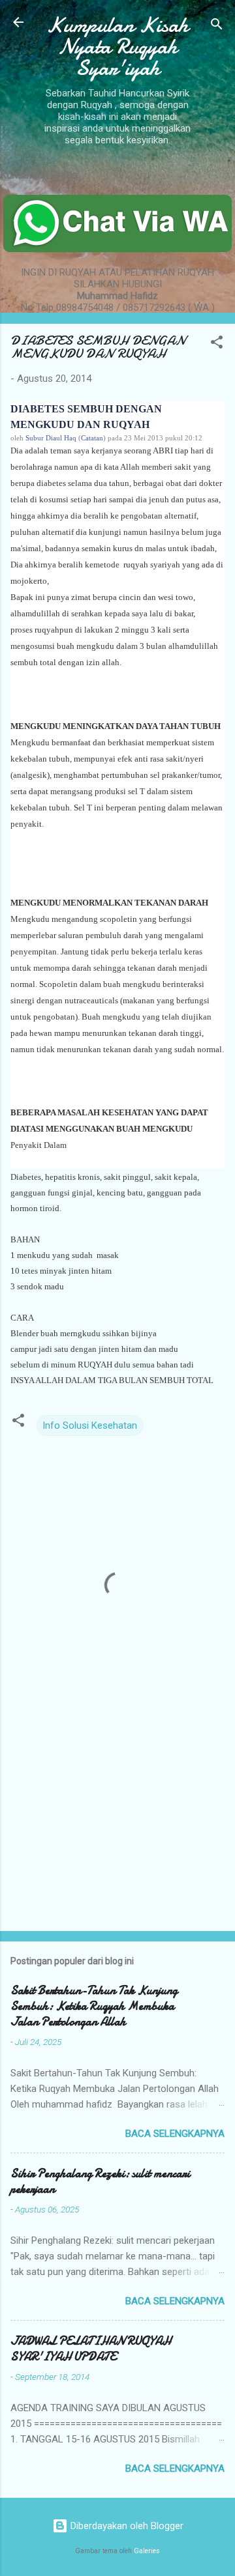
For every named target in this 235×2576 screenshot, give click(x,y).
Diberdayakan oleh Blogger (126, 2526)
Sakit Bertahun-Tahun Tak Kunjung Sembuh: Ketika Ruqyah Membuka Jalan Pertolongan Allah (94, 2006)
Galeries (147, 2551)
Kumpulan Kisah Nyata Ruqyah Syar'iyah (117, 47)
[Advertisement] (117, 1829)
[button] (217, 344)
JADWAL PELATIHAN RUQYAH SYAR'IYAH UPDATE (91, 2349)
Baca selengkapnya (175, 2134)
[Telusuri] (217, 26)
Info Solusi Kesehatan (90, 1425)
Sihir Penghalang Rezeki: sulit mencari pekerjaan (100, 2182)
